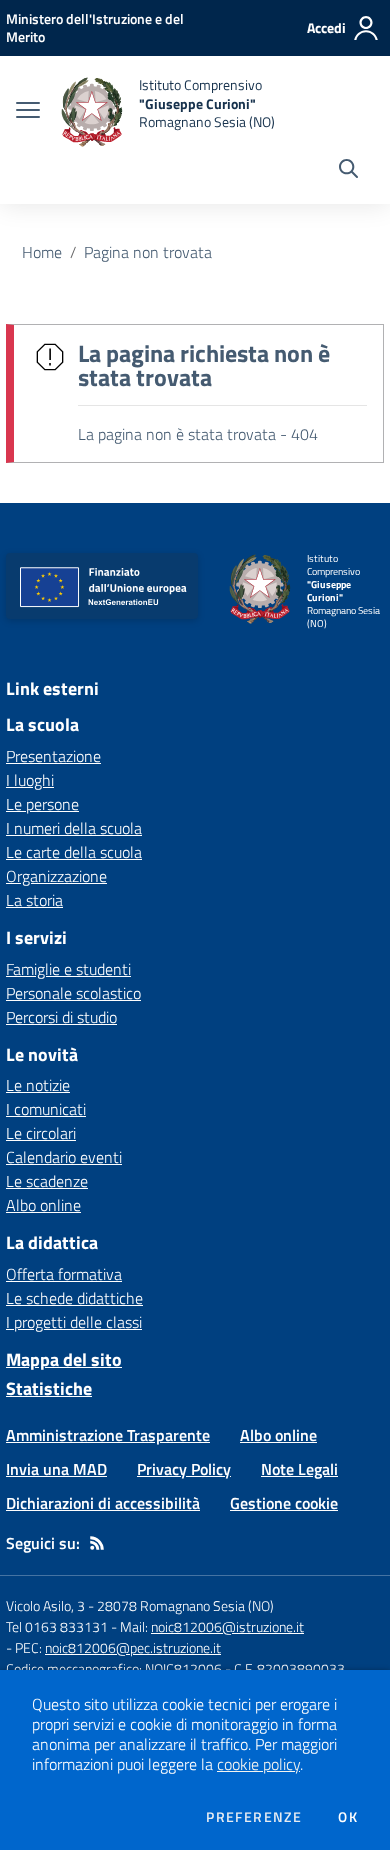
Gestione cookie (284, 1503)
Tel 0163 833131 (57, 1626)
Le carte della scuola (74, 852)
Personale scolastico (73, 993)
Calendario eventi (64, 1157)
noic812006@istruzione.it (227, 1626)
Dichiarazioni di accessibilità (103, 1503)
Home (42, 252)
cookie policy (258, 1764)
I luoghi (30, 780)
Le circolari (41, 1133)
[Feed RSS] (97, 1543)
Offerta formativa (64, 1274)
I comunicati (46, 1109)
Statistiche (49, 1388)
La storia (34, 900)
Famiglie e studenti (68, 969)
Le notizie (38, 1085)
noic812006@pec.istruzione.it (133, 1647)
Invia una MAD (56, 1469)
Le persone (42, 804)
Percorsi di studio (61, 1017)
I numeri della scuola (74, 828)
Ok (348, 1817)
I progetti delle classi (74, 1322)
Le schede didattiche (74, 1298)
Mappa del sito (64, 1359)
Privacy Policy (184, 1469)
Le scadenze (47, 1181)
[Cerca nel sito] (348, 171)
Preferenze (254, 1817)
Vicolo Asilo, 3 (47, 1605)
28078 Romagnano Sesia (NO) (185, 1605)
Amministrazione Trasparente (108, 1435)
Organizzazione (56, 876)
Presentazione (53, 756)
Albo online (43, 1205)
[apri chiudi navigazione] (28, 112)
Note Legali (299, 1469)
